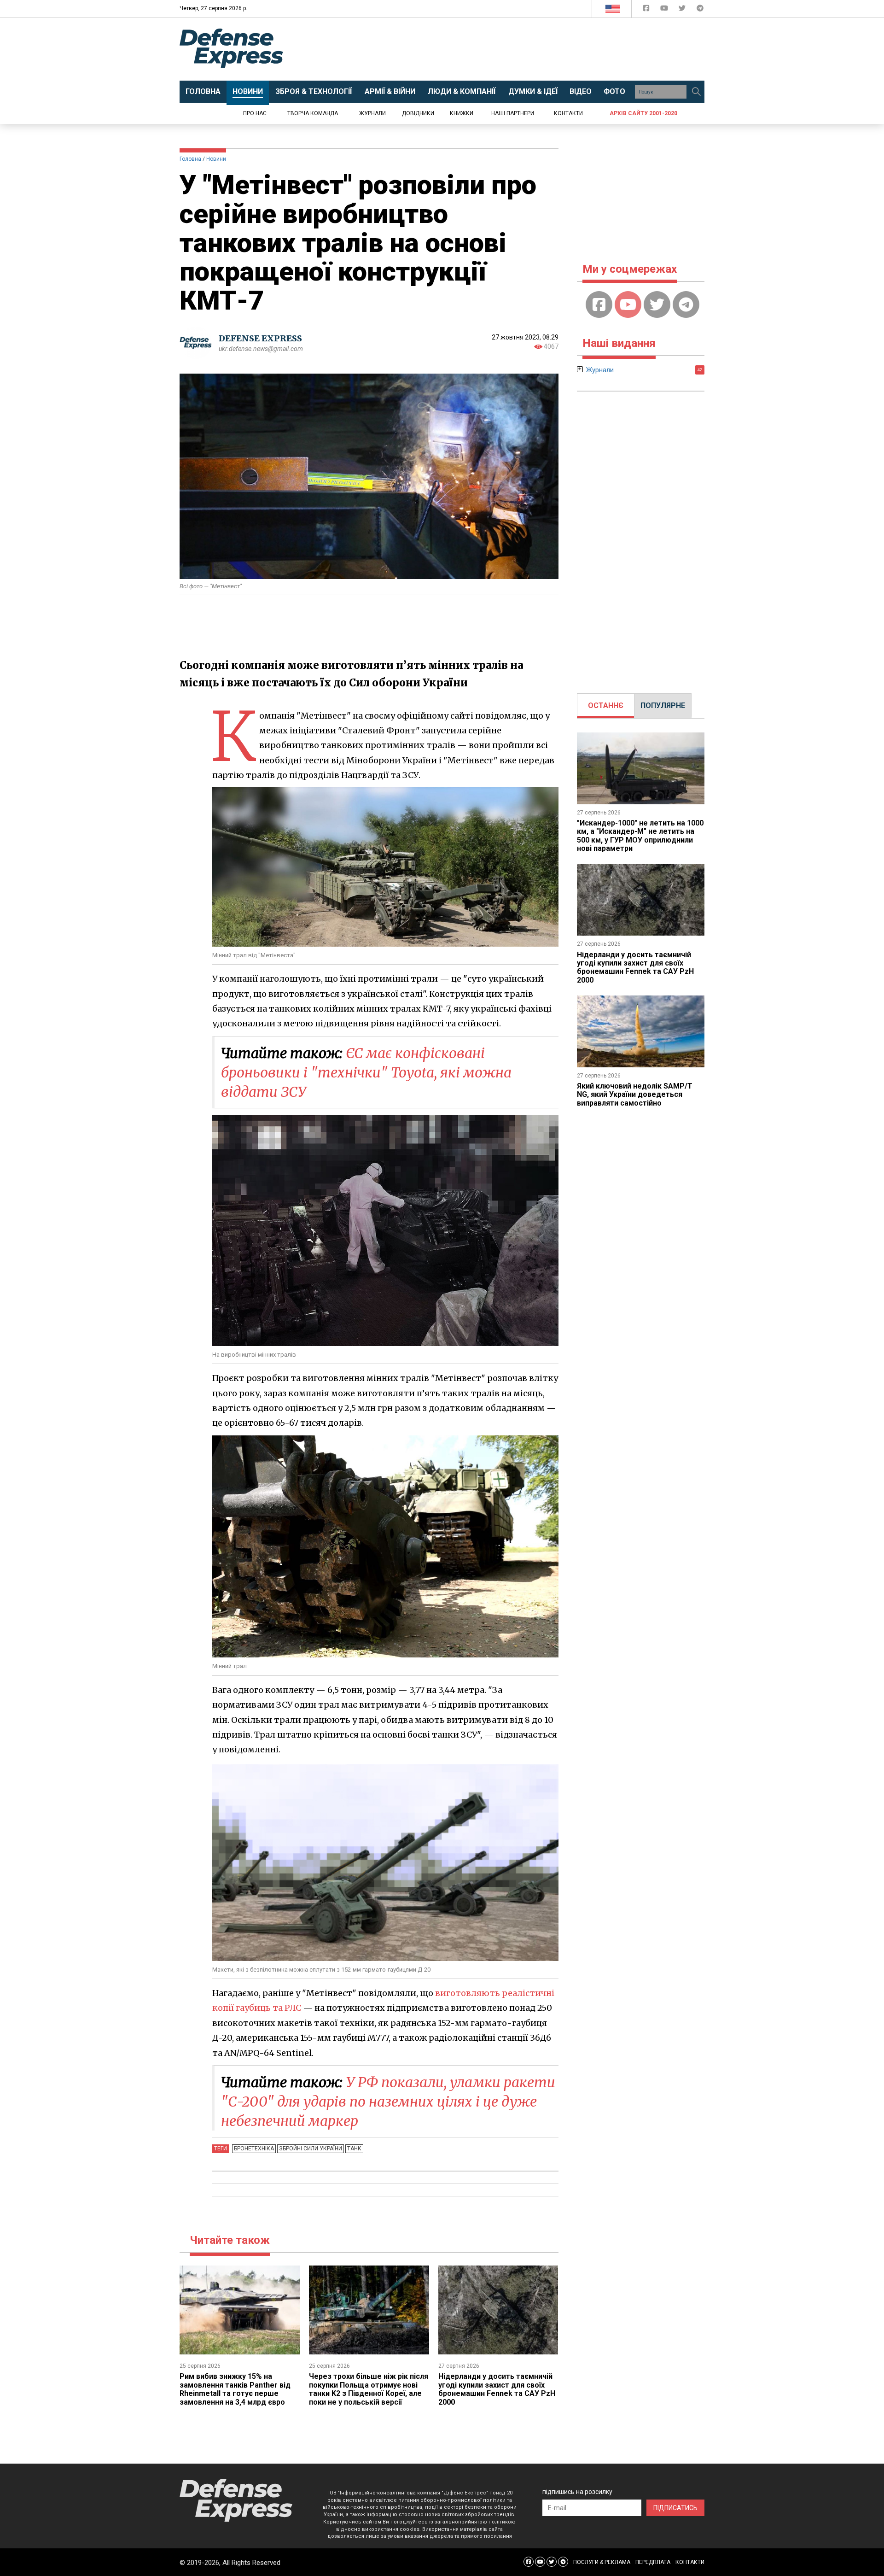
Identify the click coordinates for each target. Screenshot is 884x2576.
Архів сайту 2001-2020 (643, 113)
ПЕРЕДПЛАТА (653, 2562)
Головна (190, 159)
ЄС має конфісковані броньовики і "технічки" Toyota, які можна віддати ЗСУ (366, 1072)
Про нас (255, 113)
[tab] (606, 706)
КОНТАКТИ (690, 2562)
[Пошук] (696, 92)
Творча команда (313, 113)
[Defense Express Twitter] (683, 10)
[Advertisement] (518, 49)
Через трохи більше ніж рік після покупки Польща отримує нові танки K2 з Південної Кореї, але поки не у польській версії (369, 2389)
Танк (354, 2149)
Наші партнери (513, 113)
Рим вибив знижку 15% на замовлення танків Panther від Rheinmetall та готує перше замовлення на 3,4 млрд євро (235, 2389)
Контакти (568, 113)
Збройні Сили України (311, 2149)
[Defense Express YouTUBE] (665, 10)
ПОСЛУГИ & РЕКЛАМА (602, 2562)
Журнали (372, 113)
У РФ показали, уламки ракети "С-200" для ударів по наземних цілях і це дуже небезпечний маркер (388, 2102)
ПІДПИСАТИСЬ (675, 2508)
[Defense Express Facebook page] (647, 10)
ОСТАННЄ (606, 705)
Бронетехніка (254, 2149)
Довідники (418, 113)
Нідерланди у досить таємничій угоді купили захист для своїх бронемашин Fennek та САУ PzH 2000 (497, 2389)
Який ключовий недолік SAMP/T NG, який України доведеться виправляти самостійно (635, 1095)
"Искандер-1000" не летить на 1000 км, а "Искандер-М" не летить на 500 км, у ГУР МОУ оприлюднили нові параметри (640, 836)
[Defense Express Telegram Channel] (700, 10)
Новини (216, 159)
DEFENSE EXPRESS (260, 338)
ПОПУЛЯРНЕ (663, 705)
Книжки (462, 113)
